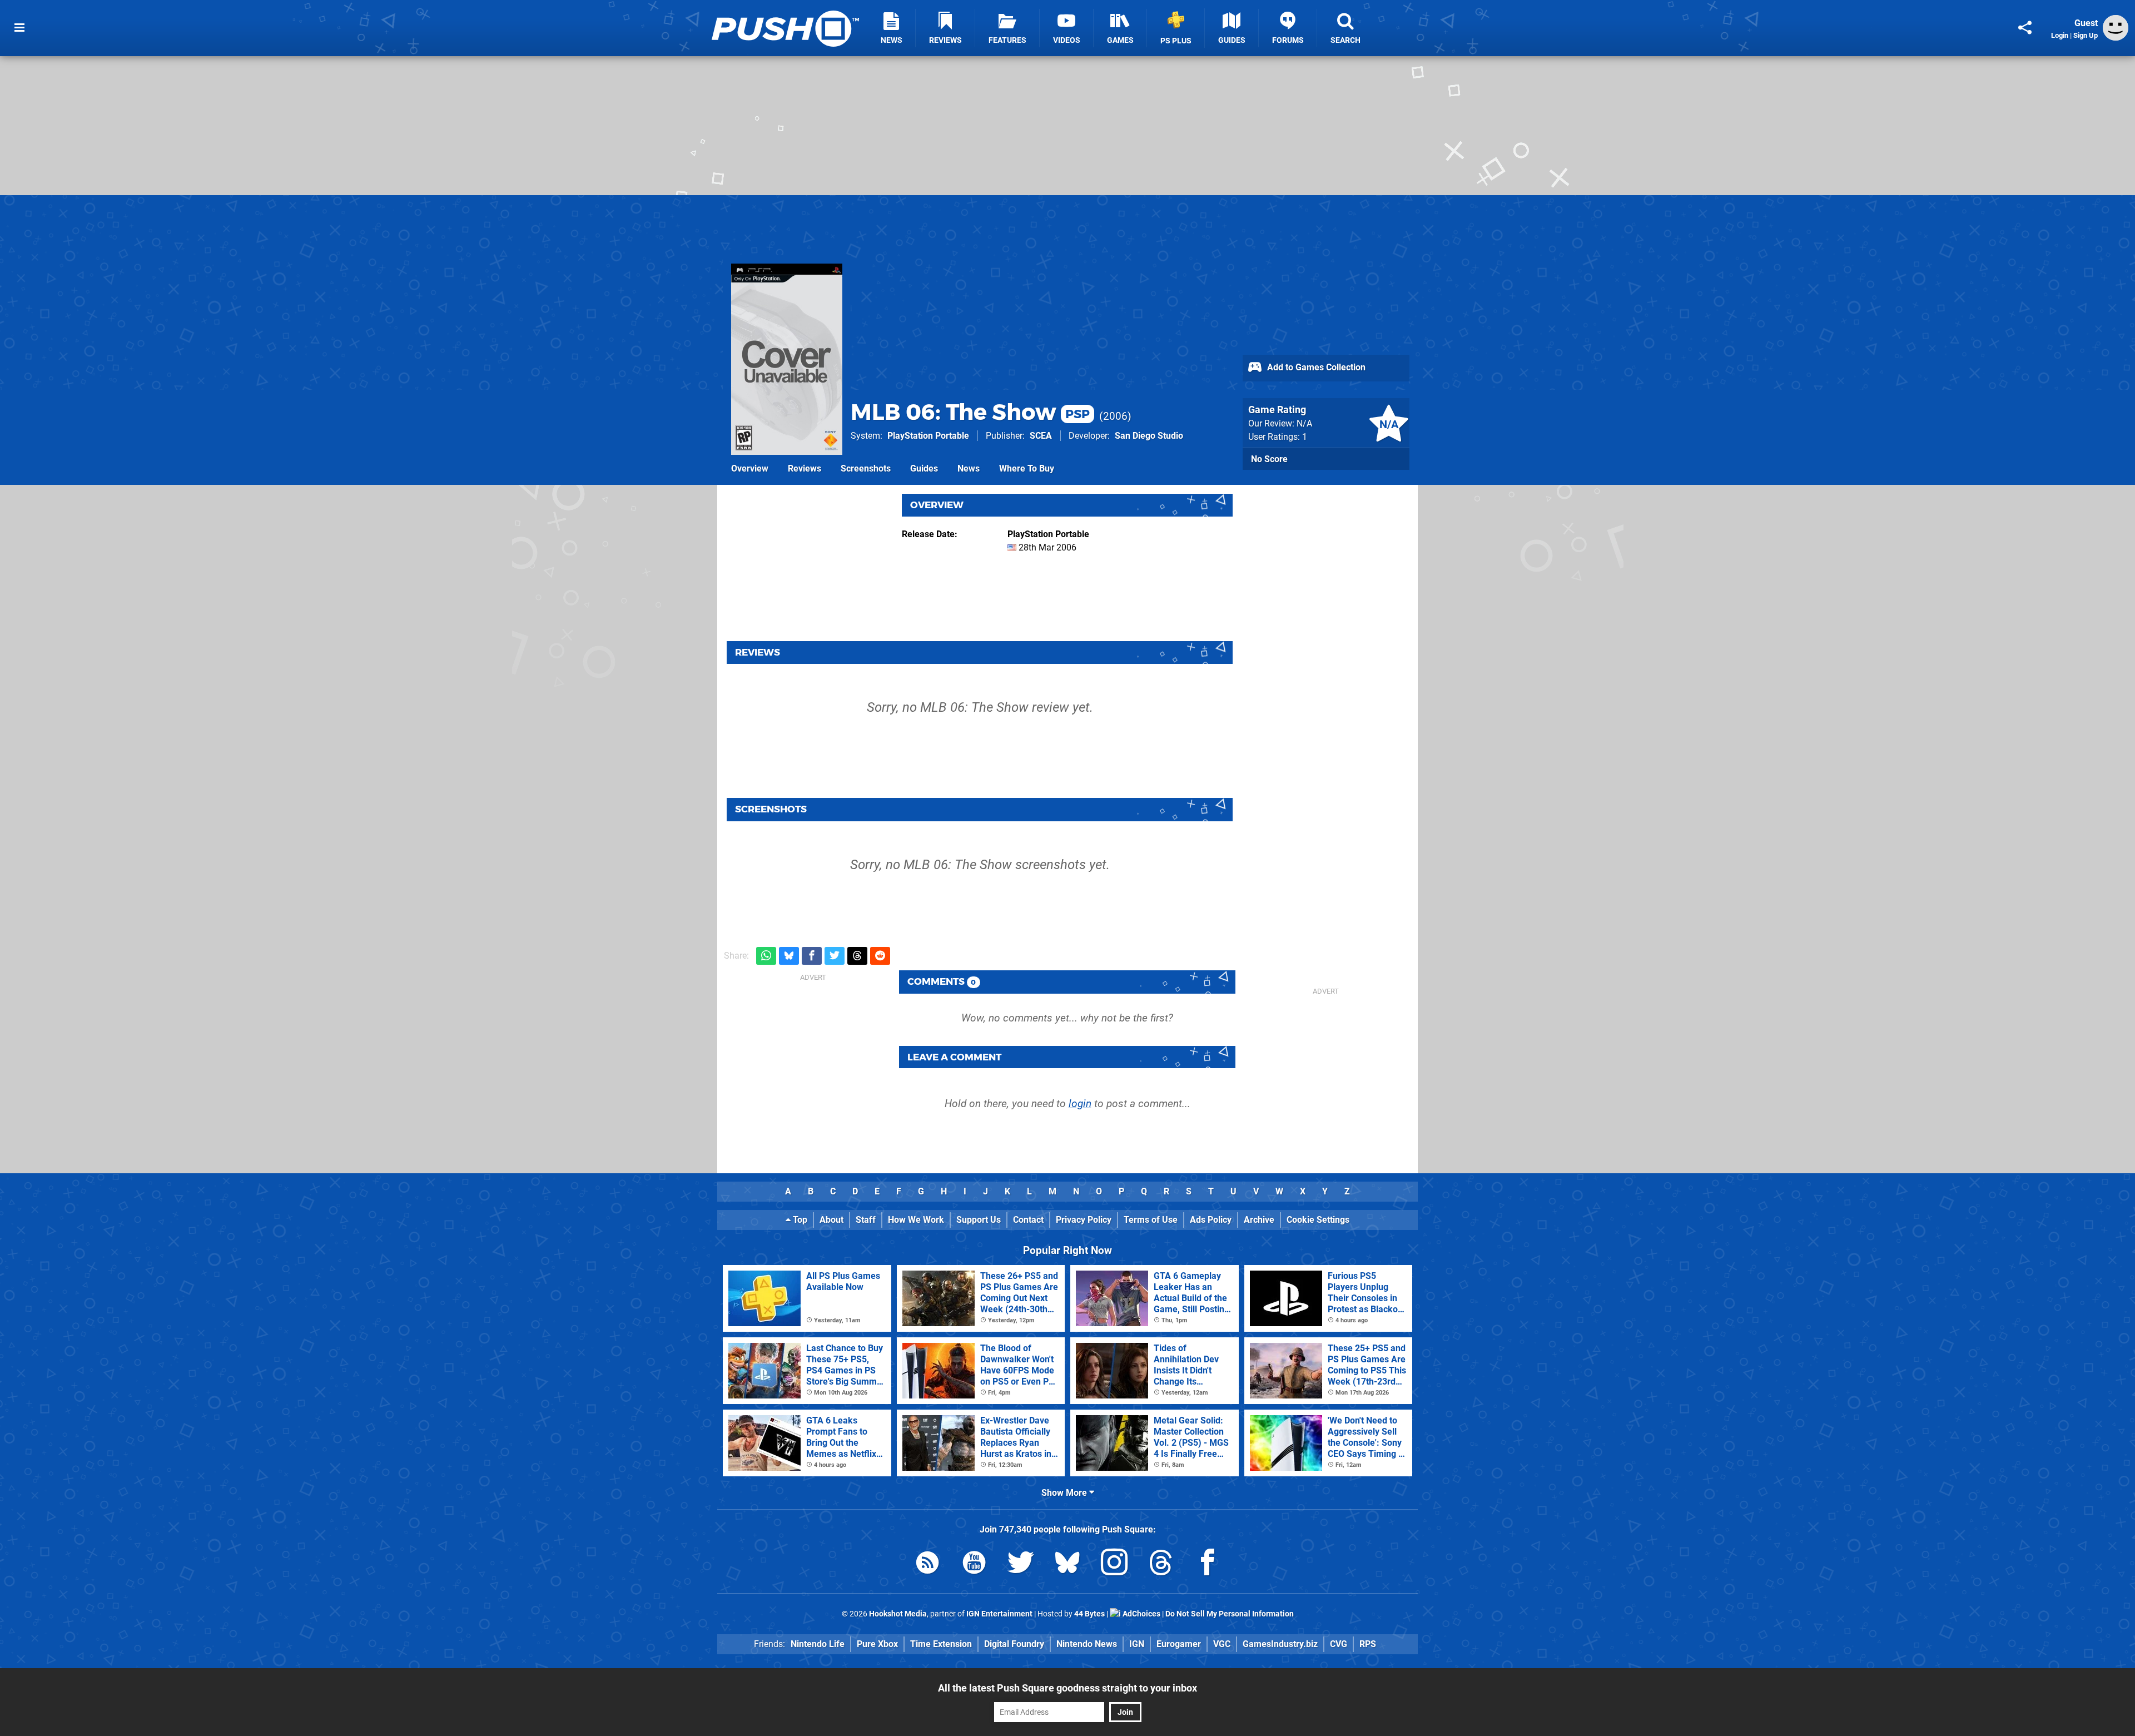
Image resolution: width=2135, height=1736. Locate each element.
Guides (924, 468)
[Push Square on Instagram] (1114, 1564)
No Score (1269, 459)
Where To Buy (1027, 468)
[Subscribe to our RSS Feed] (927, 1564)
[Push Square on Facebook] (1208, 1564)
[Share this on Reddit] (880, 956)
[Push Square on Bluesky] (1067, 1564)
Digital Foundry (1014, 1644)
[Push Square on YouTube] (974, 1564)
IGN (1137, 1644)
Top (799, 1220)
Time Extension (941, 1644)
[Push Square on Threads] (1161, 1564)
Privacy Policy (1084, 1220)
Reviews (805, 468)
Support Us (979, 1220)
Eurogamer (1179, 1644)
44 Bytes (1089, 1614)
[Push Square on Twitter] (1021, 1564)
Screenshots (866, 468)
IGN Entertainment (999, 1614)
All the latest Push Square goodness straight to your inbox (1067, 1688)
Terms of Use (1151, 1220)
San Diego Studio (1149, 436)
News (969, 468)
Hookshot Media (898, 1614)
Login (2060, 35)
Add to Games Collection (1315, 367)
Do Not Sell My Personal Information (1230, 1614)
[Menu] (19, 28)
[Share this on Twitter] (835, 956)
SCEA (1041, 436)
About (831, 1220)
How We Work (916, 1220)
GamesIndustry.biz (1280, 1644)
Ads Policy (1211, 1220)
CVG (1339, 1644)
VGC (1222, 1644)
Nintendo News (1087, 1644)
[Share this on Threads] (857, 956)
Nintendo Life (818, 1644)
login (1080, 1103)
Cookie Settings (1318, 1220)
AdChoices (1141, 1614)
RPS (1368, 1644)
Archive (1259, 1220)
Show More (1065, 1493)
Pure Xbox (877, 1644)
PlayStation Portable (928, 436)
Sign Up (2086, 35)
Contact (1028, 1220)
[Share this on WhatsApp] (766, 956)
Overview (750, 468)
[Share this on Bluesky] (789, 956)
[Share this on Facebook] (812, 956)
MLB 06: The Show (970, 412)
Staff (866, 1220)
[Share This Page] (2025, 28)
